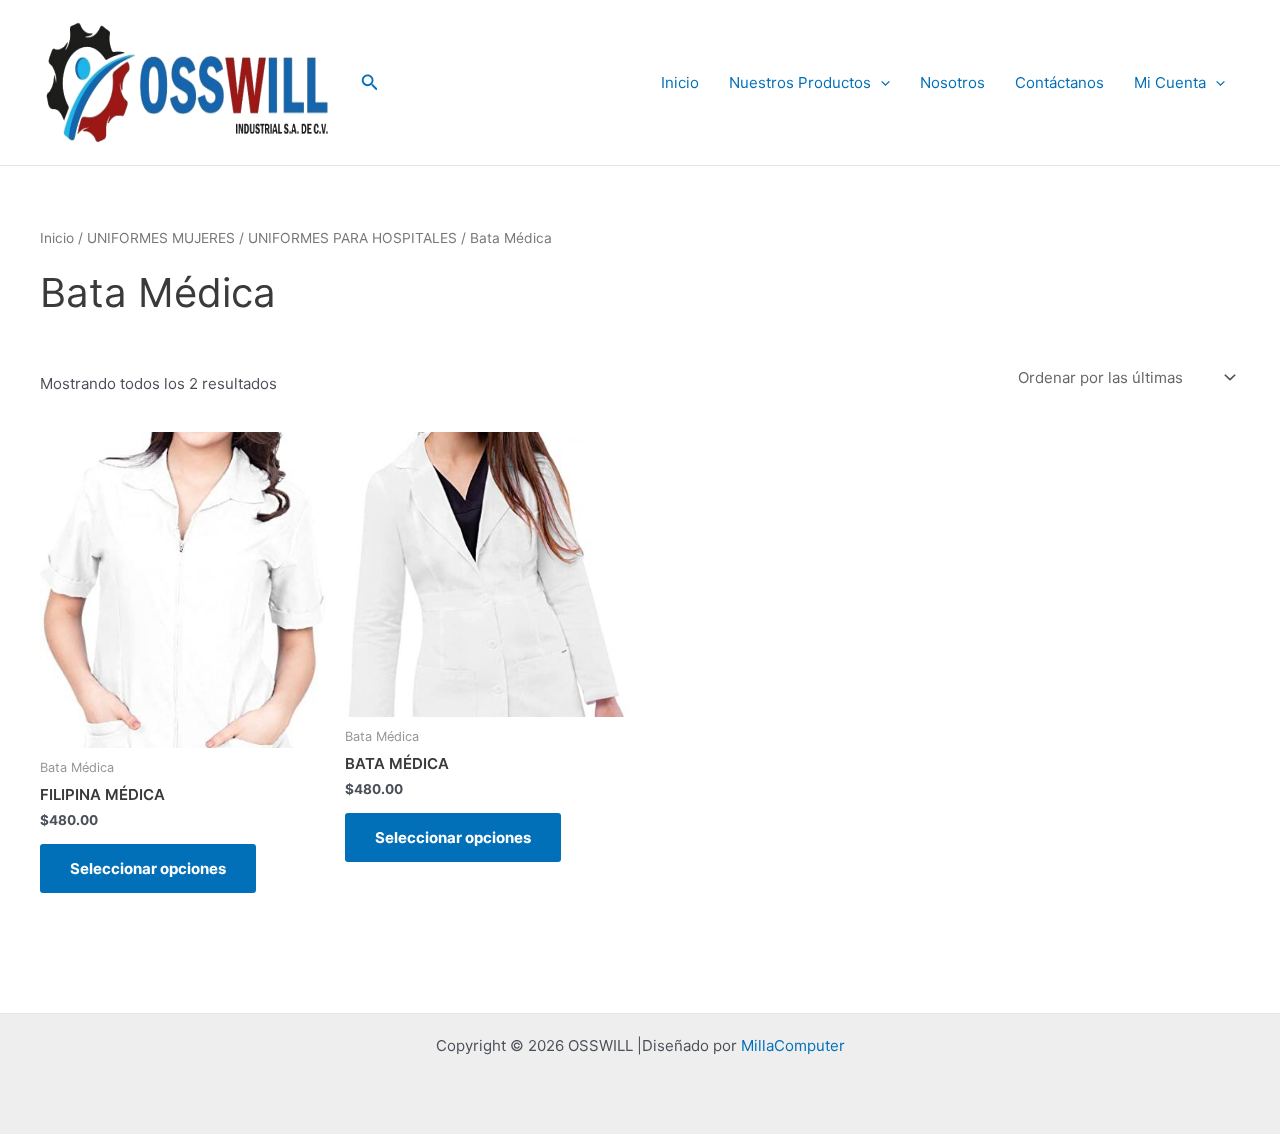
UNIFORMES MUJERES (161, 238)
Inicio (680, 82)
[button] (370, 82)
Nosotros (952, 82)
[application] (880, 83)
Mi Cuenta (1170, 82)
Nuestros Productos (800, 82)
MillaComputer (793, 1045)
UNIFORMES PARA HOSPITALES (352, 238)
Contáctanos (1059, 82)
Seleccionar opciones (148, 868)
